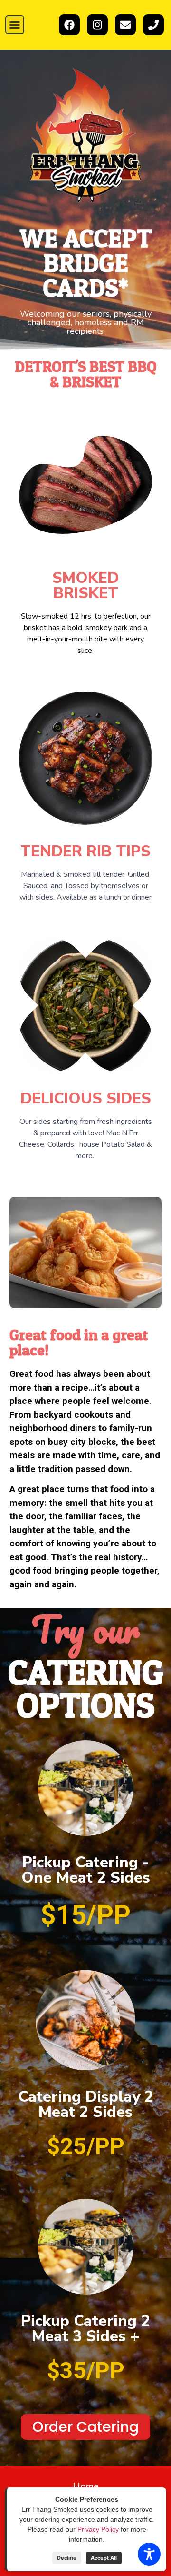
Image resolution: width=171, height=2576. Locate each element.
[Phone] (153, 25)
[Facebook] (69, 25)
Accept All (104, 2558)
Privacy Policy (98, 2529)
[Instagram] (97, 25)
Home (86, 2486)
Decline (67, 2558)
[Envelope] (125, 25)
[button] (15, 25)
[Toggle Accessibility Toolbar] (149, 2554)
